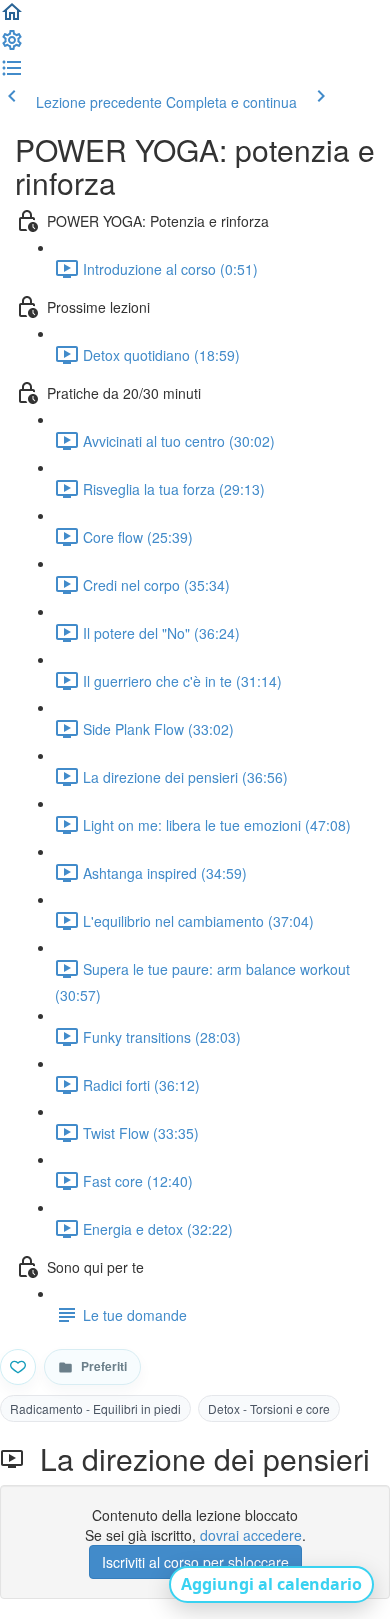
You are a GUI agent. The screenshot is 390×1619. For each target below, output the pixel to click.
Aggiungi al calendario (271, 1584)
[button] (12, 18)
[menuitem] (12, 46)
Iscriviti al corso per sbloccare (195, 1562)
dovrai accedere (251, 1535)
